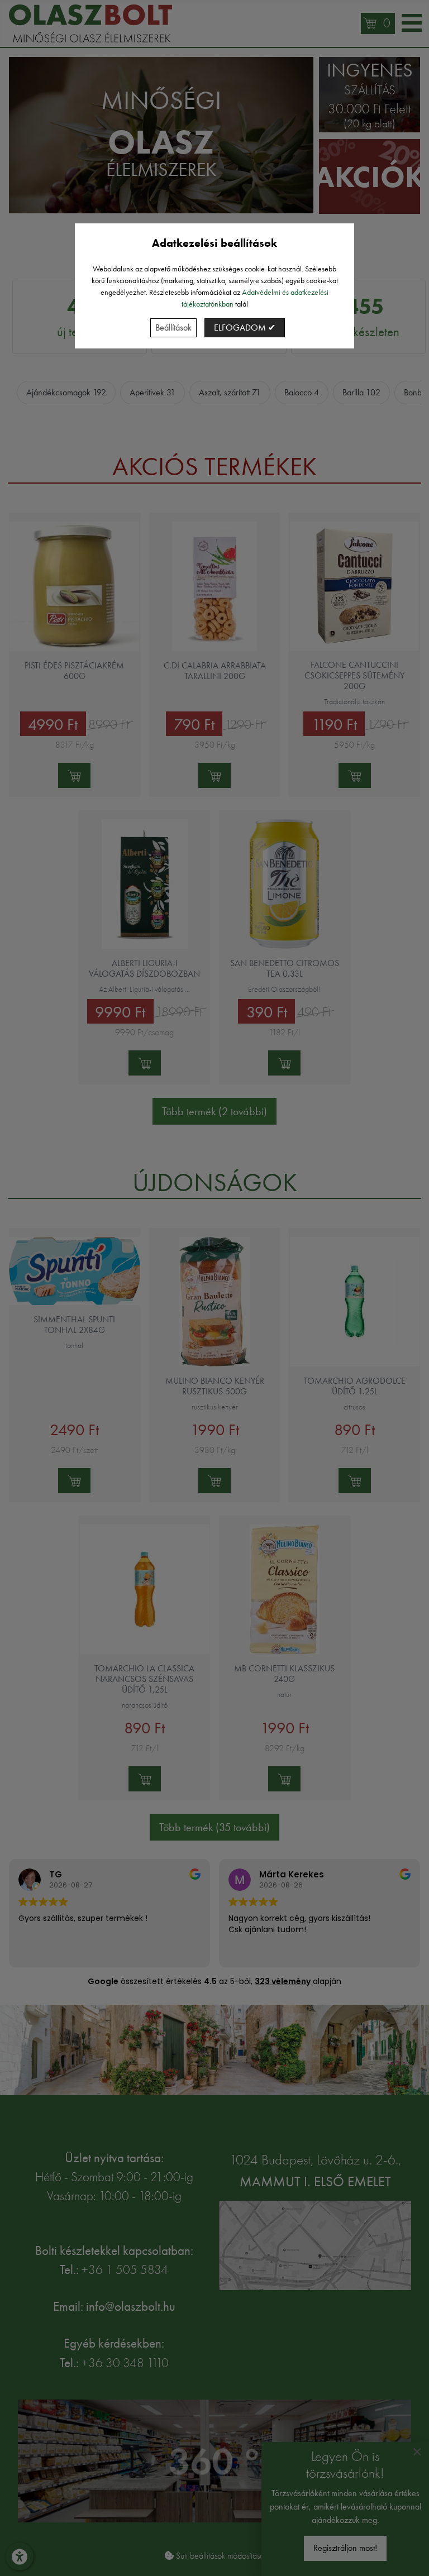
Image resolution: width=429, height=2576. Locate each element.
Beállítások (173, 328)
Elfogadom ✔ (245, 328)
